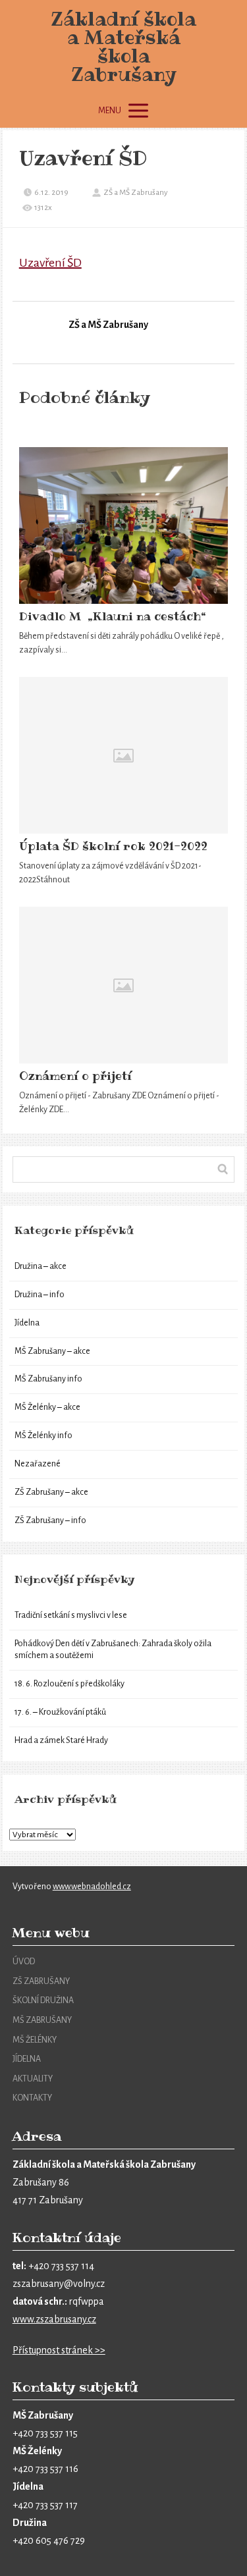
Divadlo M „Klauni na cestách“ (113, 616)
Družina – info (40, 1295)
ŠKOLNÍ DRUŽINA (43, 2000)
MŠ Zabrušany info (48, 1379)
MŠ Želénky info (43, 1436)
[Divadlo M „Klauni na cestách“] (124, 525)
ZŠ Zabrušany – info (50, 1520)
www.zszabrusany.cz (54, 2319)
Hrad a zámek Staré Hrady (61, 1740)
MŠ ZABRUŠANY (42, 2020)
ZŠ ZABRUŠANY (41, 1981)
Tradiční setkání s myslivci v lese (71, 1615)
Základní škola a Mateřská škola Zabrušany (123, 47)
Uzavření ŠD (50, 263)
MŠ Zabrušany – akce (52, 1351)
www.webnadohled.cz (92, 1887)
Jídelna (27, 1323)
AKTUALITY (33, 2079)
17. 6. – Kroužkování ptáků (60, 1712)
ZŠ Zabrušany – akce (51, 1492)
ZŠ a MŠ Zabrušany (136, 193)
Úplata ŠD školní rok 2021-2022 (113, 846)
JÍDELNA (27, 2059)
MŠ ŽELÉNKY (35, 2040)
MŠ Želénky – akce (47, 1407)
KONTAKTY (32, 2098)
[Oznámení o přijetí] (124, 985)
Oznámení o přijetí (75, 1076)
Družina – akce (41, 1266)
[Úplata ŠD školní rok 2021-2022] (124, 755)
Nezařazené (38, 1464)
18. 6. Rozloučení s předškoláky (69, 1684)
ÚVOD (24, 1962)
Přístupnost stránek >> (59, 2350)
